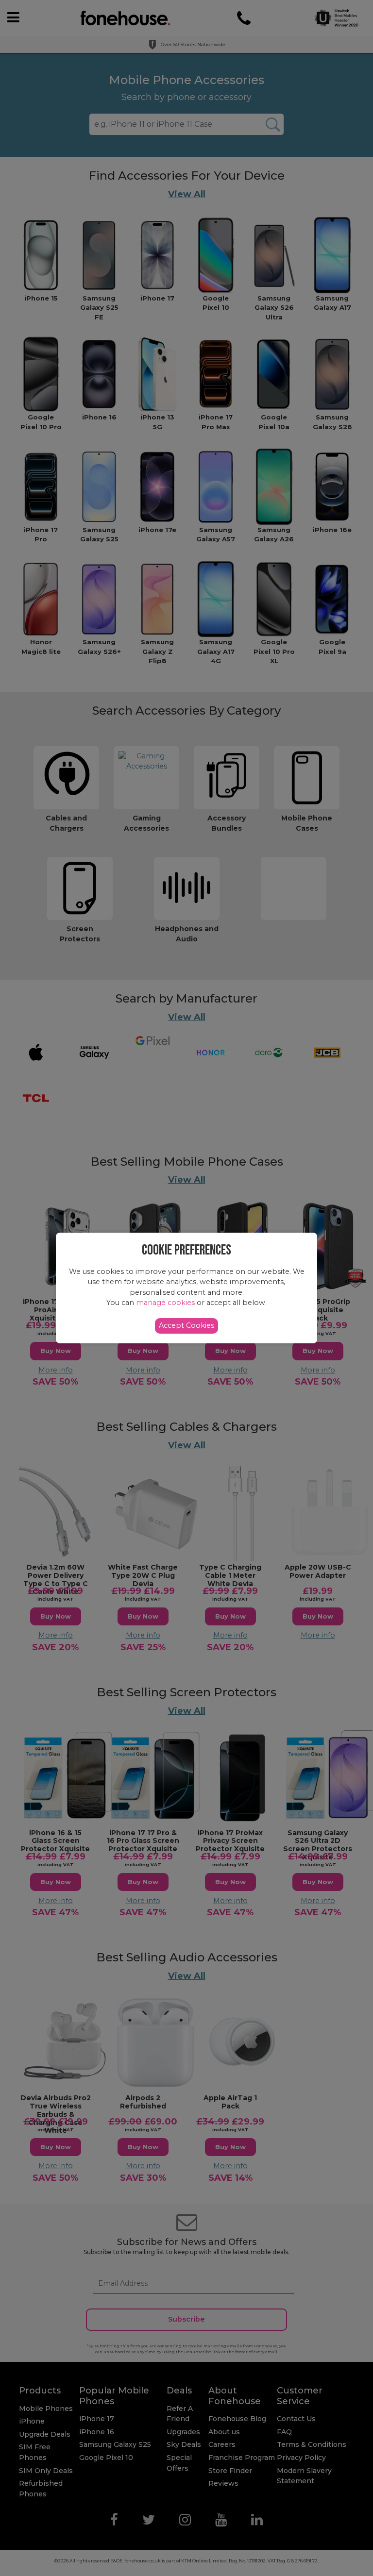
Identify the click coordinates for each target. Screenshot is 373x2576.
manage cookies (165, 1303)
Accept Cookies (186, 1325)
